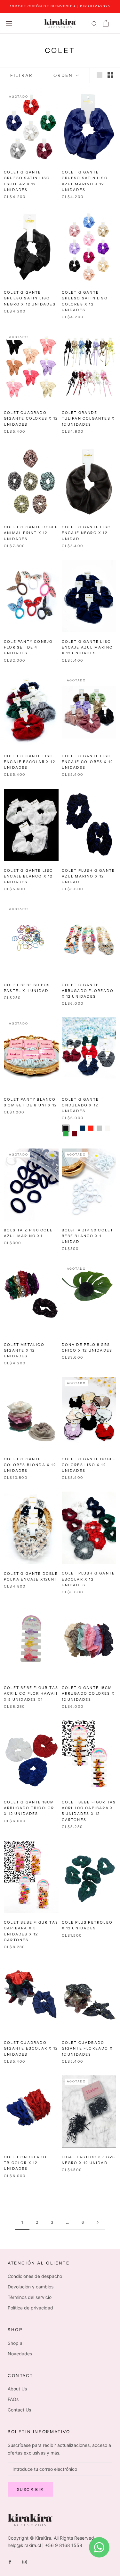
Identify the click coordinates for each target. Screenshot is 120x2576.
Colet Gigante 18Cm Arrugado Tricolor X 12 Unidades (29, 1808)
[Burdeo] (74, 1134)
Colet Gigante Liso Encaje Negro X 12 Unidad (87, 533)
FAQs (13, 2399)
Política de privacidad (30, 2308)
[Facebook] (10, 2561)
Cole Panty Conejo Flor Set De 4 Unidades (28, 647)
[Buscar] (94, 23)
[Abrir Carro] (106, 23)
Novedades (20, 2354)
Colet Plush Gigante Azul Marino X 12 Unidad (88, 876)
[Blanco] (108, 1128)
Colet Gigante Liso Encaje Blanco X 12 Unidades (29, 876)
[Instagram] (25, 2561)
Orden (64, 75)
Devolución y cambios (31, 2287)
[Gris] (99, 1128)
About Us (17, 2389)
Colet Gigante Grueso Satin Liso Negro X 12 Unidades (30, 298)
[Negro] (66, 1128)
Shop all (16, 2343)
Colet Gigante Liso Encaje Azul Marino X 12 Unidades (88, 647)
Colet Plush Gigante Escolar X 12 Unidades (88, 1579)
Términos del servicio (30, 2297)
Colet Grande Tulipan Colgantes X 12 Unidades (88, 418)
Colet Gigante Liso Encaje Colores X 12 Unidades (88, 762)
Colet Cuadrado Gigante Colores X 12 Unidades (31, 418)
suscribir (30, 2489)
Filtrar (21, 75)
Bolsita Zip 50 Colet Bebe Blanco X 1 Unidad (88, 1236)
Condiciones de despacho (35, 2276)
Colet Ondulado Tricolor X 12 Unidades (25, 2163)
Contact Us (19, 2410)
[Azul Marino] (83, 1128)
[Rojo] (91, 1128)
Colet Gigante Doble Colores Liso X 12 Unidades (89, 1465)
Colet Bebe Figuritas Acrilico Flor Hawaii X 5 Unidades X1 (31, 1693)
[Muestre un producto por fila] (100, 75)
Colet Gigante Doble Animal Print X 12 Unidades (31, 533)
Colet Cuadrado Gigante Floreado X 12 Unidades (88, 2048)
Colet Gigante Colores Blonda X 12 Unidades (30, 1465)
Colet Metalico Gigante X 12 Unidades (24, 1350)
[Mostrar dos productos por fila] (110, 75)
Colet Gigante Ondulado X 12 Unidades (80, 1105)
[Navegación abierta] (9, 23)
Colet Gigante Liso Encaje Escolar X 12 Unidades (30, 762)
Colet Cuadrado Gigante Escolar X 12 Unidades (31, 2048)
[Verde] (66, 1134)
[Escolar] (74, 1128)
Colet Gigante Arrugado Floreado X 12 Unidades (88, 991)
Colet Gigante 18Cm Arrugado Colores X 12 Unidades (88, 1693)
